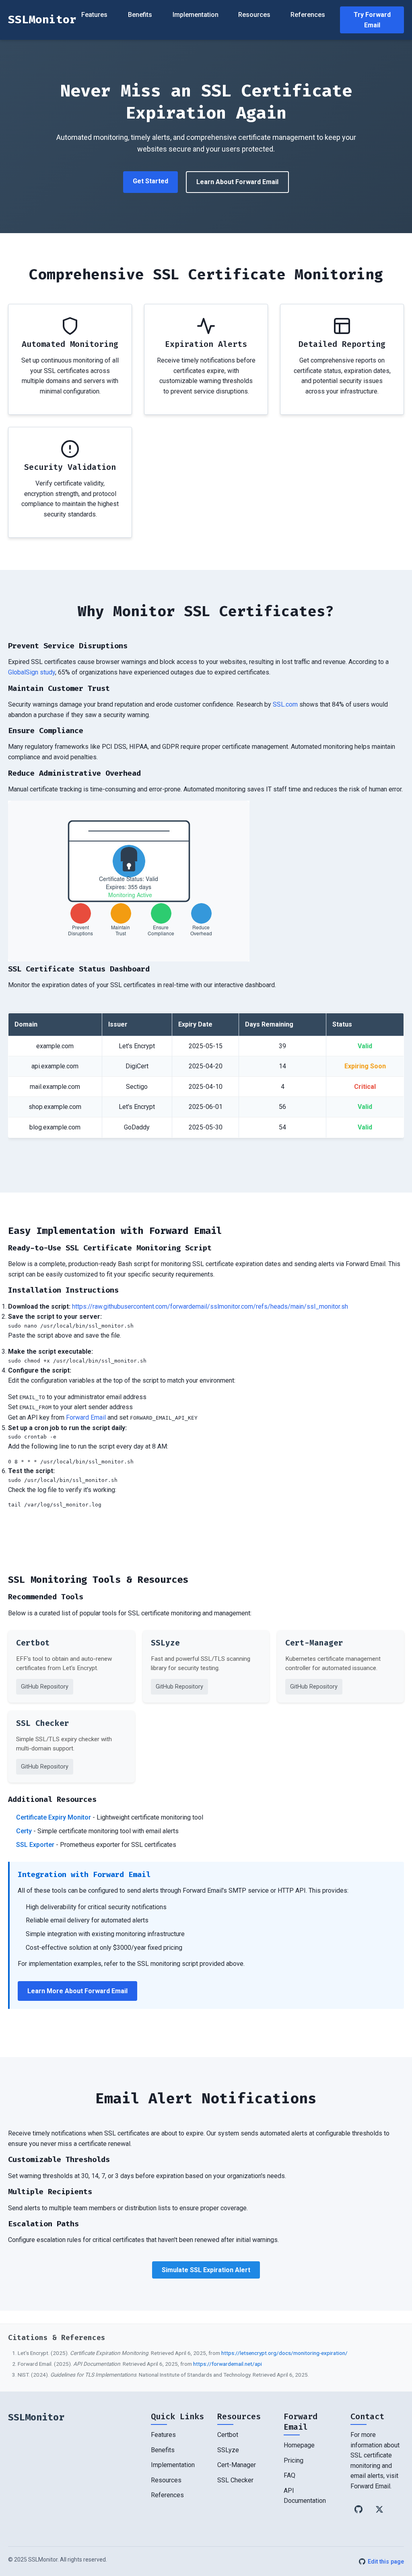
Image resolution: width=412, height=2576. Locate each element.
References (308, 15)
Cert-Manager (237, 2465)
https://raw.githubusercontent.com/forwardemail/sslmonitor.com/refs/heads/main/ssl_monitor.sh (210, 1306)
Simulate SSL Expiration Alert (206, 2270)
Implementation (196, 15)
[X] (379, 2509)
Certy (24, 1831)
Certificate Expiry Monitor (54, 1817)
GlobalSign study (32, 672)
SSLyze (228, 2450)
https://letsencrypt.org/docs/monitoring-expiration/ (284, 2353)
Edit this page (386, 2562)
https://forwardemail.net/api (228, 2364)
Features (94, 15)
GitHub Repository (45, 1687)
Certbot (228, 2435)
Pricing (294, 2460)
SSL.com (285, 704)
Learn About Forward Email (237, 182)
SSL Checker (235, 2480)
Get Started (150, 181)
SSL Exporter (35, 1845)
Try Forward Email (372, 20)
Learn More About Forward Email (77, 1991)
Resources (254, 15)
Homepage (299, 2445)
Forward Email (86, 1417)
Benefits (140, 15)
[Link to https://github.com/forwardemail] (358, 2509)
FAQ (289, 2475)
